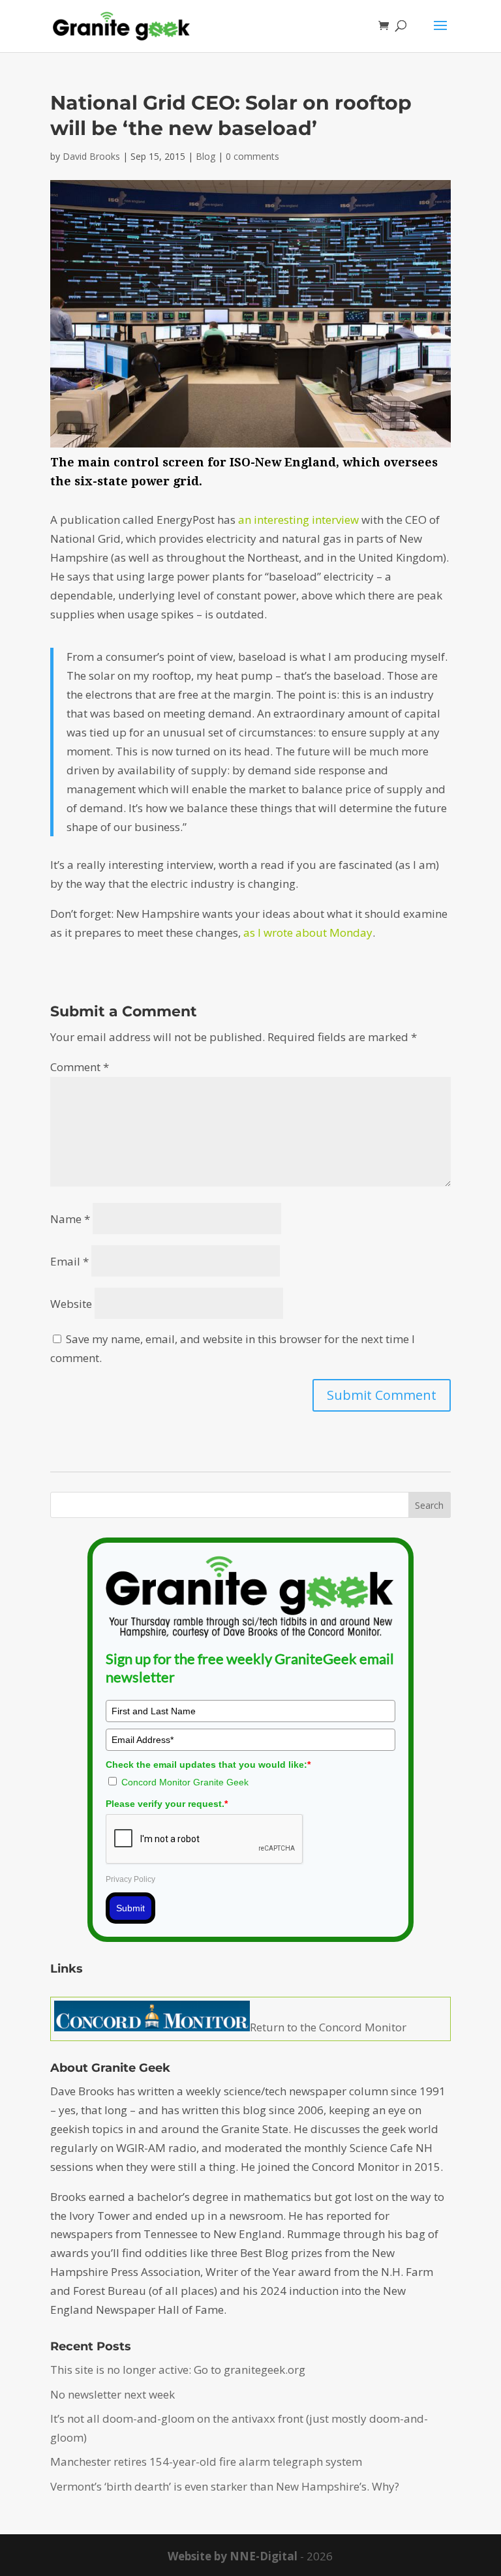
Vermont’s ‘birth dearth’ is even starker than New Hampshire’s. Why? (225, 2486)
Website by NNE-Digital (233, 2556)
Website (71, 1304)
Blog (205, 156)
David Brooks (91, 156)
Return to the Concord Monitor (328, 2027)
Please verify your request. (167, 1804)
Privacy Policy (130, 1879)
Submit (130, 1908)
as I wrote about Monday (308, 932)
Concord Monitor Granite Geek (185, 1782)
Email (69, 1261)
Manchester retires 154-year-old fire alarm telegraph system (206, 2462)
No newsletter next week (113, 2394)
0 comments (252, 156)
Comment (80, 1067)
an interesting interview (298, 520)
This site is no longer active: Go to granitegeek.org (178, 2370)
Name (70, 1219)
